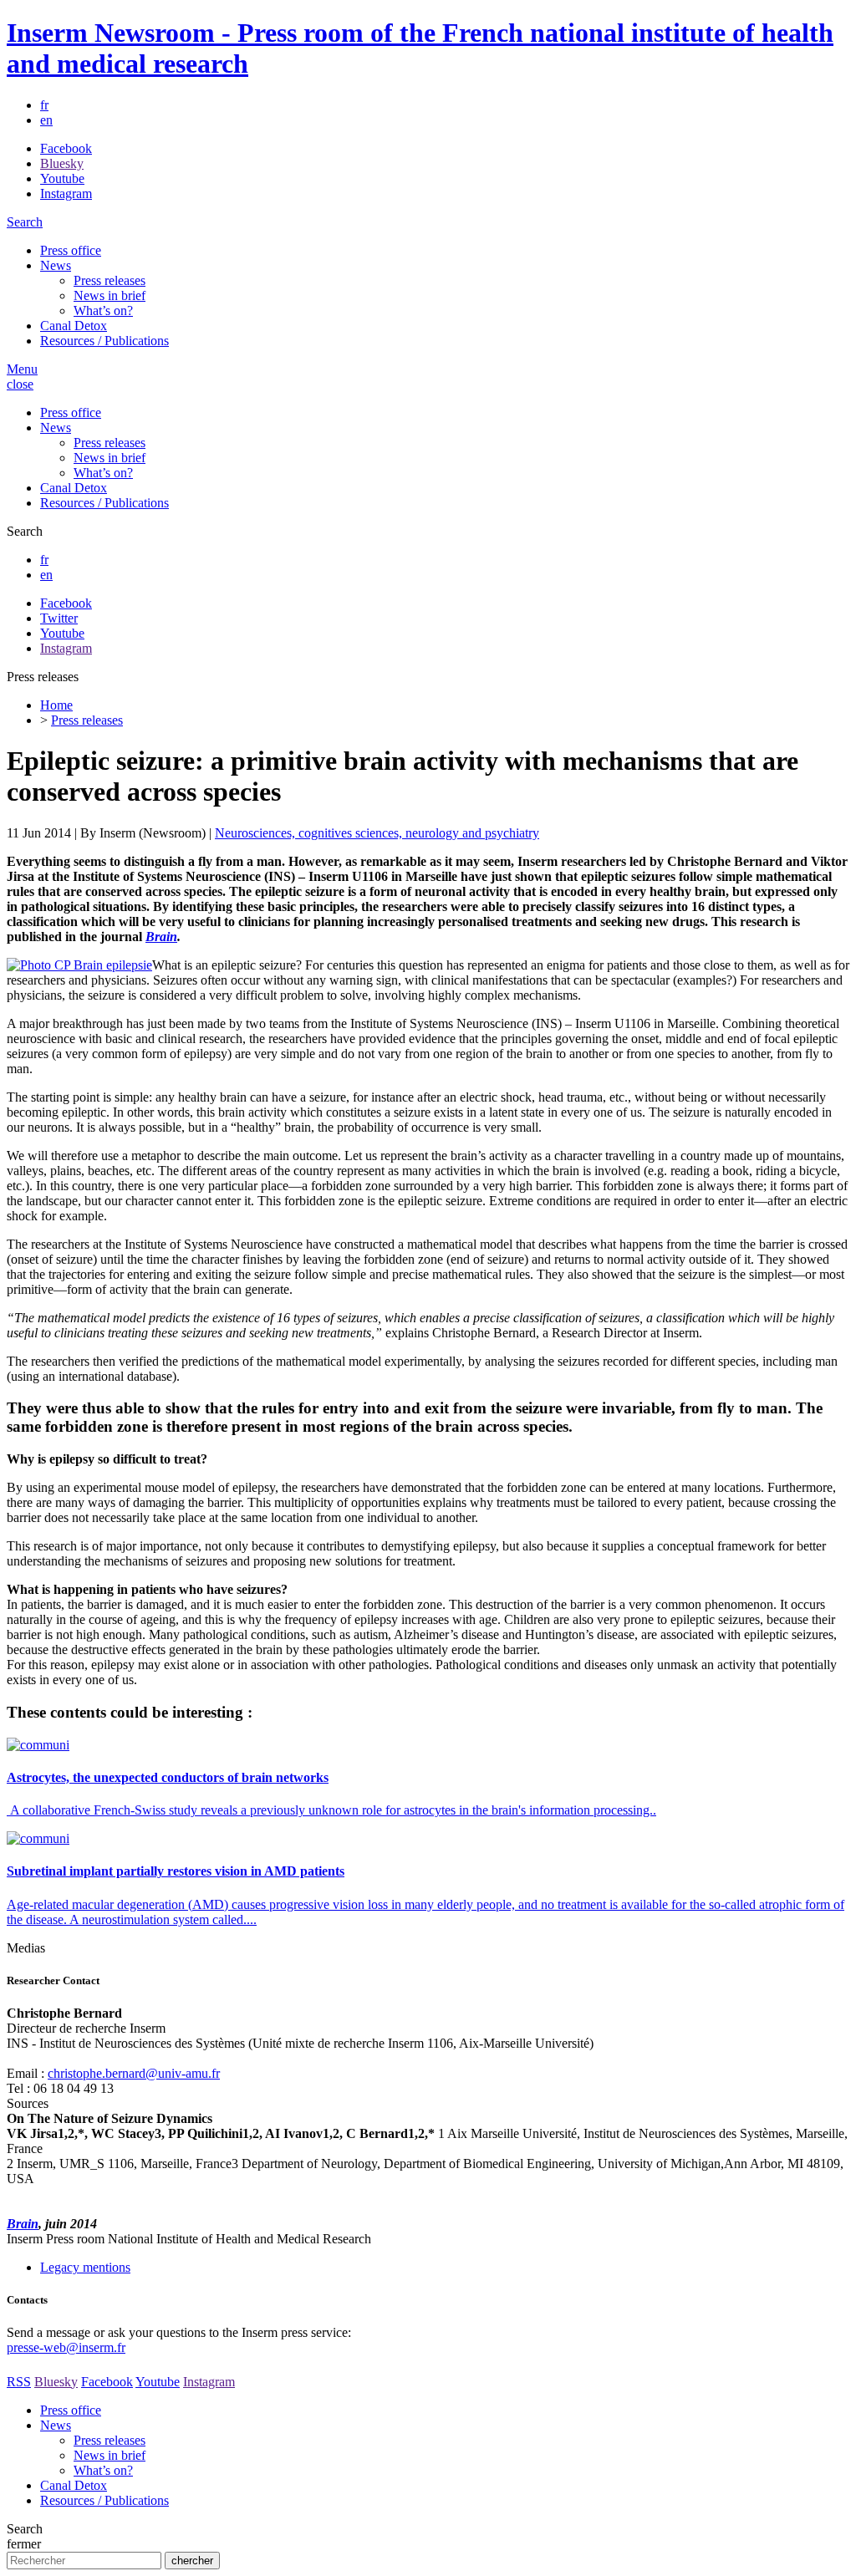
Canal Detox (74, 326)
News (56, 265)
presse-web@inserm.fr (66, 2347)
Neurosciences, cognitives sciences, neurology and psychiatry (377, 833)
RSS (19, 2382)
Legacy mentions (85, 2267)
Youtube (62, 178)
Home (56, 705)
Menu (22, 369)
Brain (23, 2224)
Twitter (59, 618)
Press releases (110, 280)
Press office (71, 250)
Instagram (66, 193)
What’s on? (103, 311)
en (46, 120)
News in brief (110, 295)
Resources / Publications (104, 341)
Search (25, 222)
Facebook (66, 148)
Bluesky (62, 163)
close (20, 384)
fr (44, 105)
